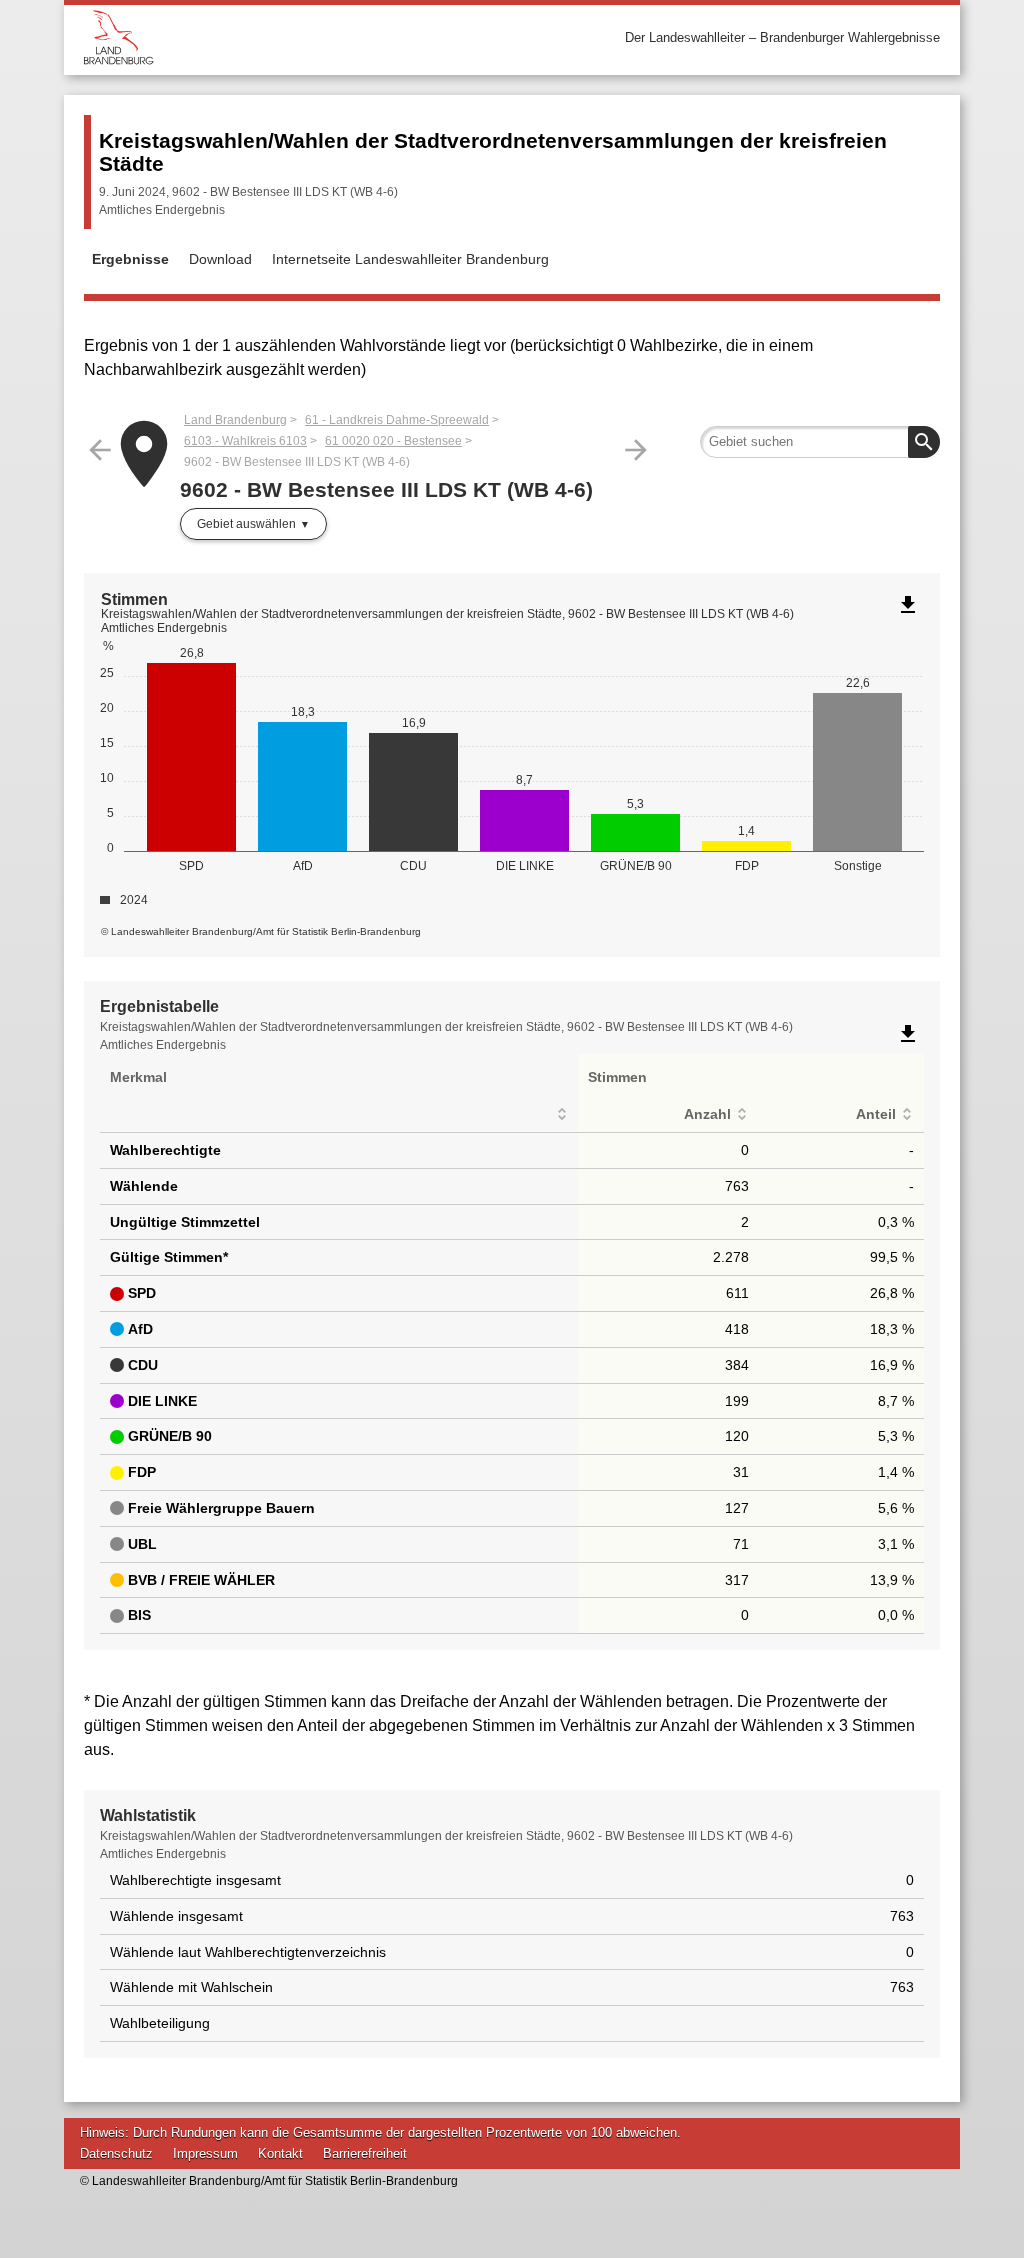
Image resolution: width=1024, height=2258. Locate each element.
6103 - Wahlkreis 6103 (245, 441)
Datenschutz (116, 2153)
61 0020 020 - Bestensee (393, 441)
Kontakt (280, 2153)
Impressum (205, 2153)
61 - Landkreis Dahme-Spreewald (397, 420)
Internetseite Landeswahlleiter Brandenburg (410, 259)
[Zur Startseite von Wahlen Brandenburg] (298, 37)
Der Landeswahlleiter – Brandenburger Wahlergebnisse (782, 37)
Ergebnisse (130, 259)
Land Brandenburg (235, 420)
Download (220, 259)
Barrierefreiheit (365, 2153)
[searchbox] (820, 442)
